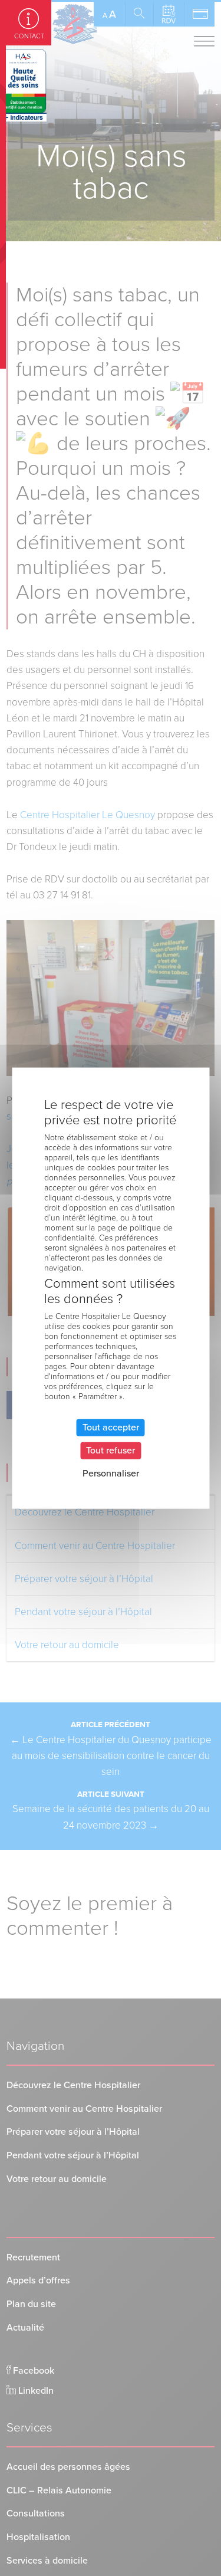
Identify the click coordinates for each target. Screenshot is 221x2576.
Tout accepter (111, 1427)
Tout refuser (111, 1450)
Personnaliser (111, 1474)
